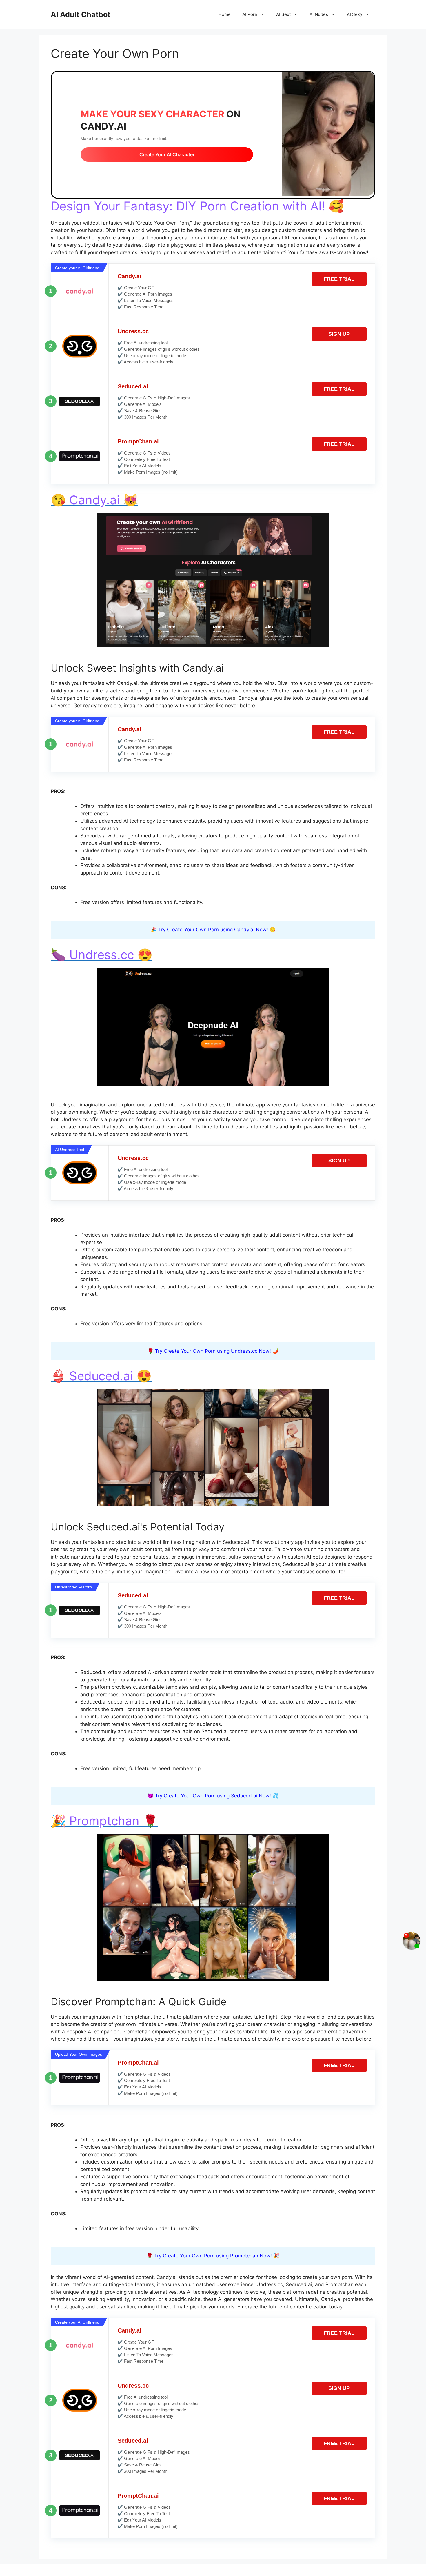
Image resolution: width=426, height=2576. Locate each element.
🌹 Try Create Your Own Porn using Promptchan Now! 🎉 (213, 2256)
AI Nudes (319, 14)
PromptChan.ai (138, 441)
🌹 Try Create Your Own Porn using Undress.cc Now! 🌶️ (213, 1351)
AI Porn (250, 14)
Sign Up (339, 334)
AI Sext (283, 14)
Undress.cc (133, 331)
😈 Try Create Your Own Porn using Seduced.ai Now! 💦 (213, 1796)
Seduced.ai (133, 386)
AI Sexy (355, 14)
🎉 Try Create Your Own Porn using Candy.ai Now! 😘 (213, 930)
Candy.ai (130, 276)
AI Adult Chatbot (81, 14)
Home (225, 14)
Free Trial (339, 279)
